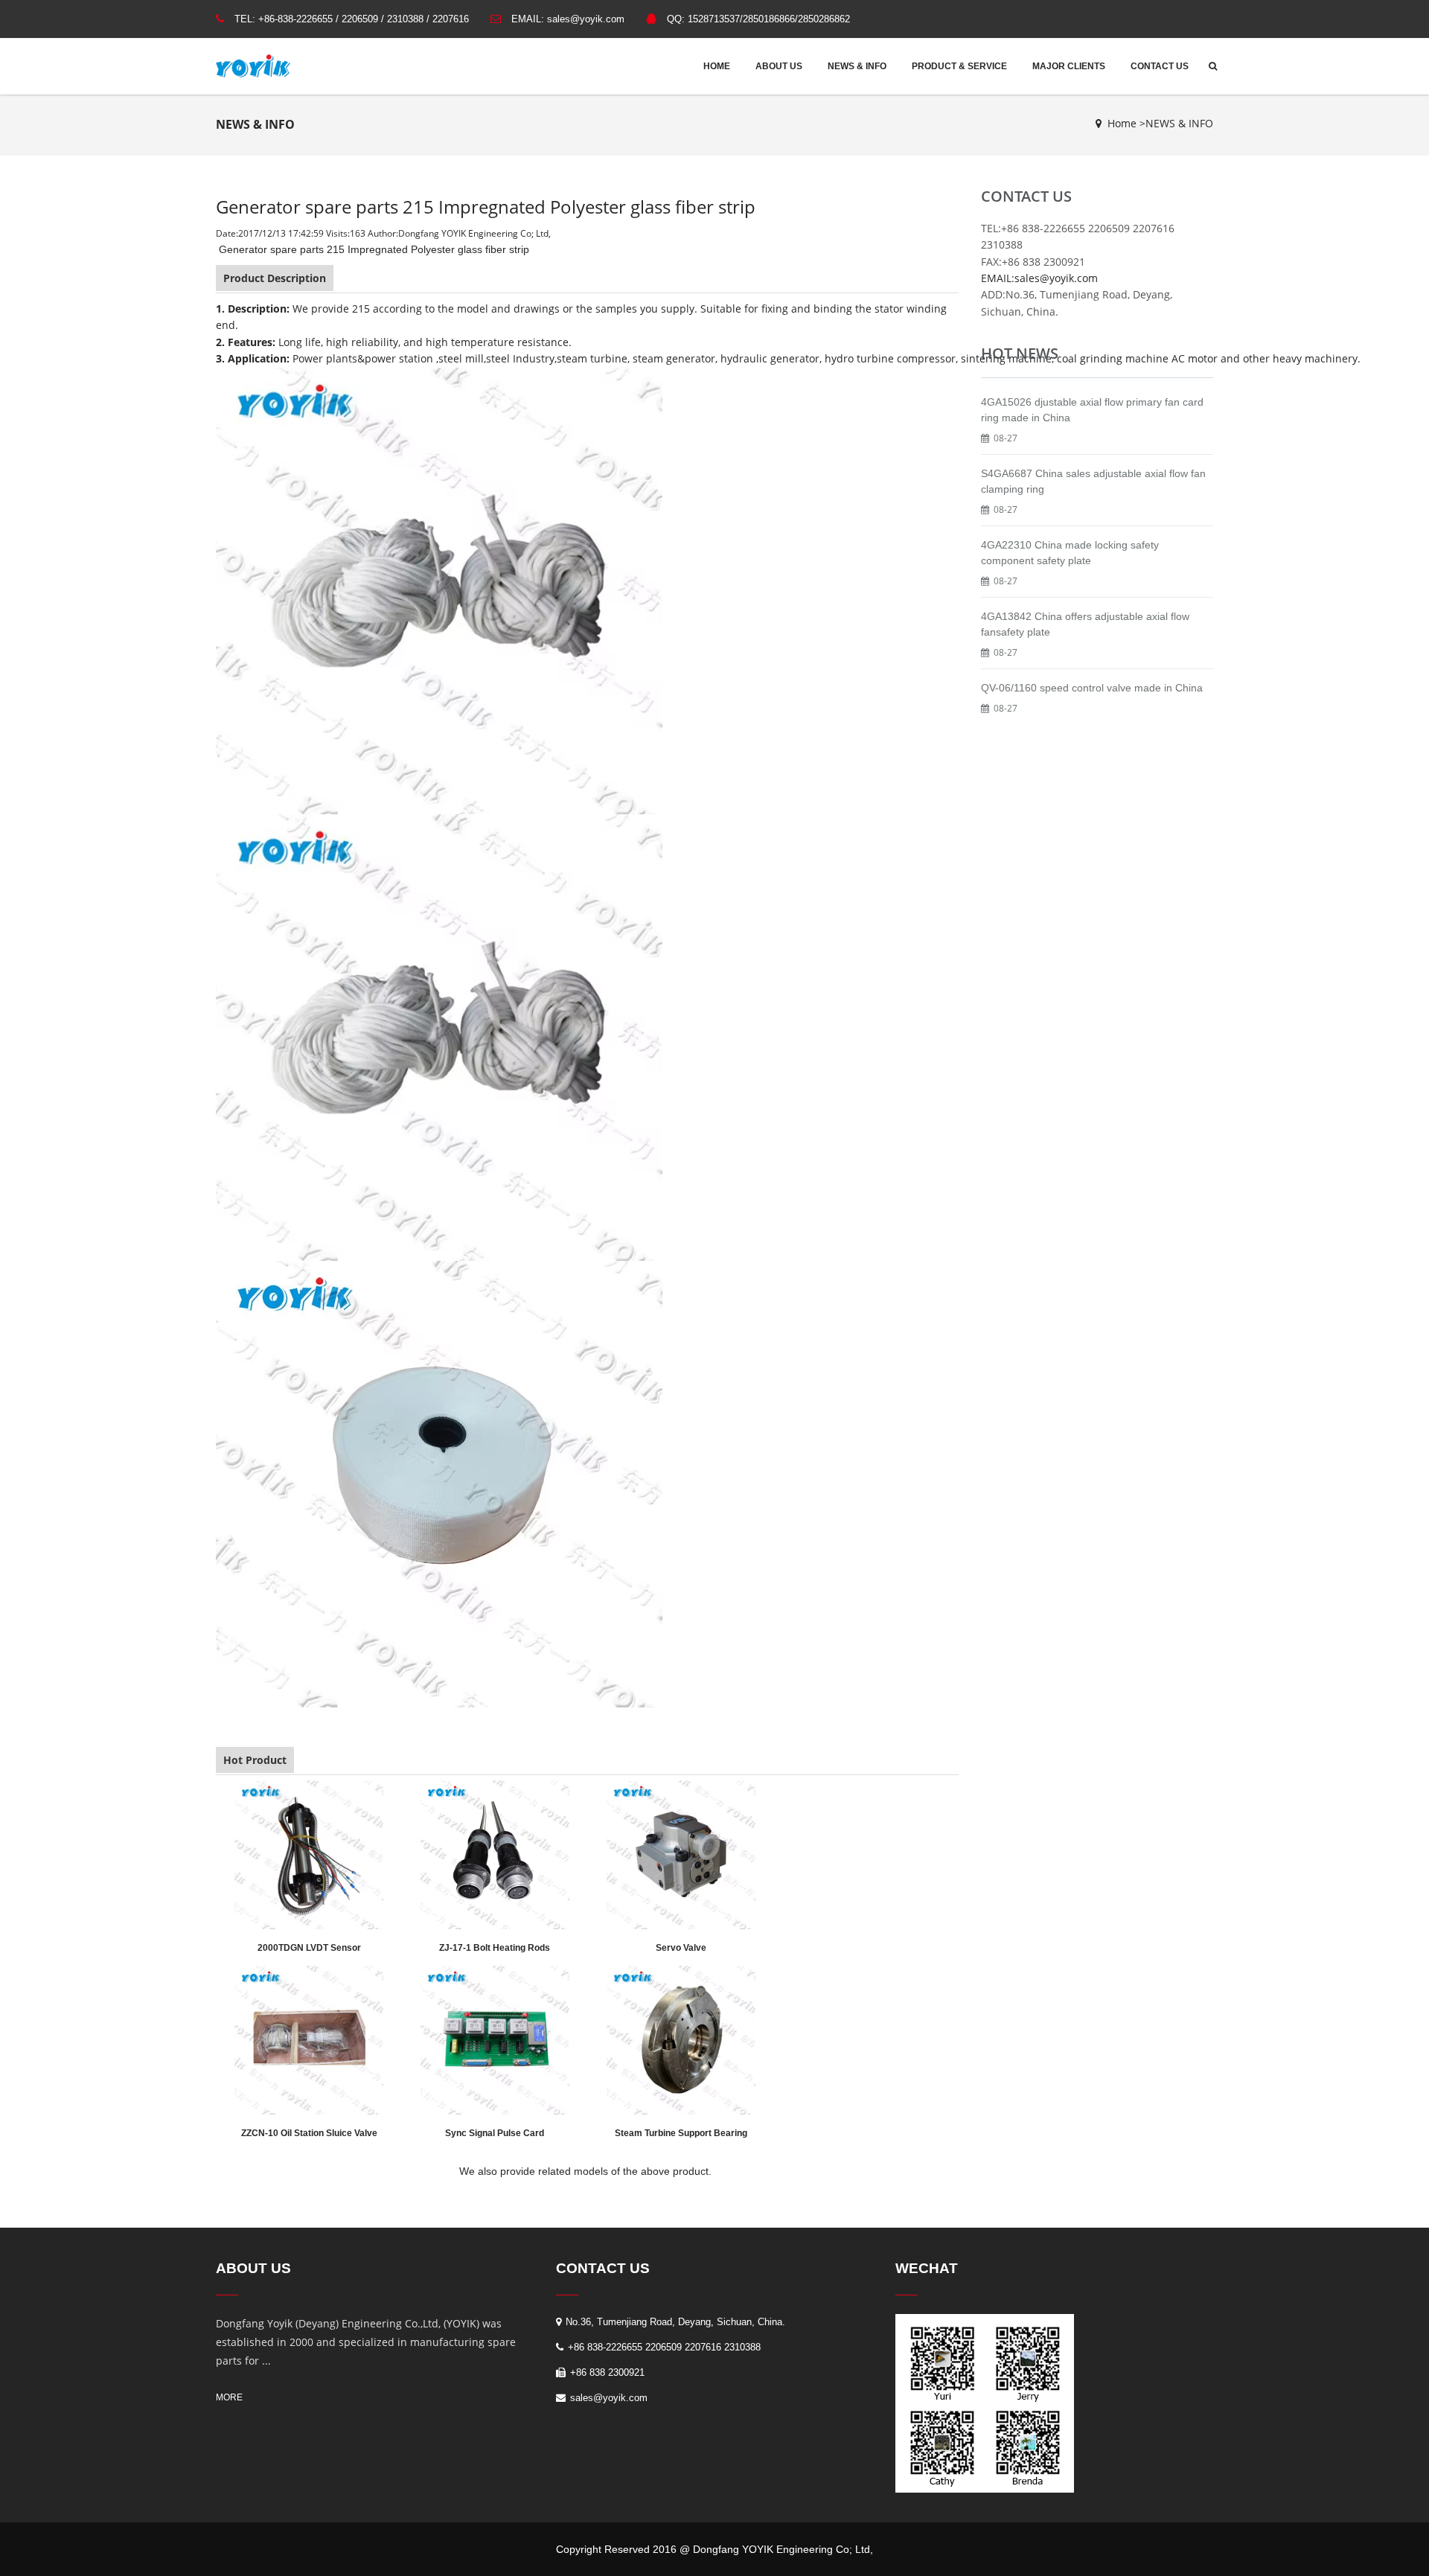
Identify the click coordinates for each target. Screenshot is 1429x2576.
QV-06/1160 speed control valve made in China (1092, 688)
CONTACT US (1160, 66)
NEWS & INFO (857, 66)
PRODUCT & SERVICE (959, 66)
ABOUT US (779, 66)
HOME (717, 66)
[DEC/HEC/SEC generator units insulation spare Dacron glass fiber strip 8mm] (439, 1036)
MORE (229, 2397)
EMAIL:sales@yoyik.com (1039, 278)
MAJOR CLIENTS (1069, 66)
